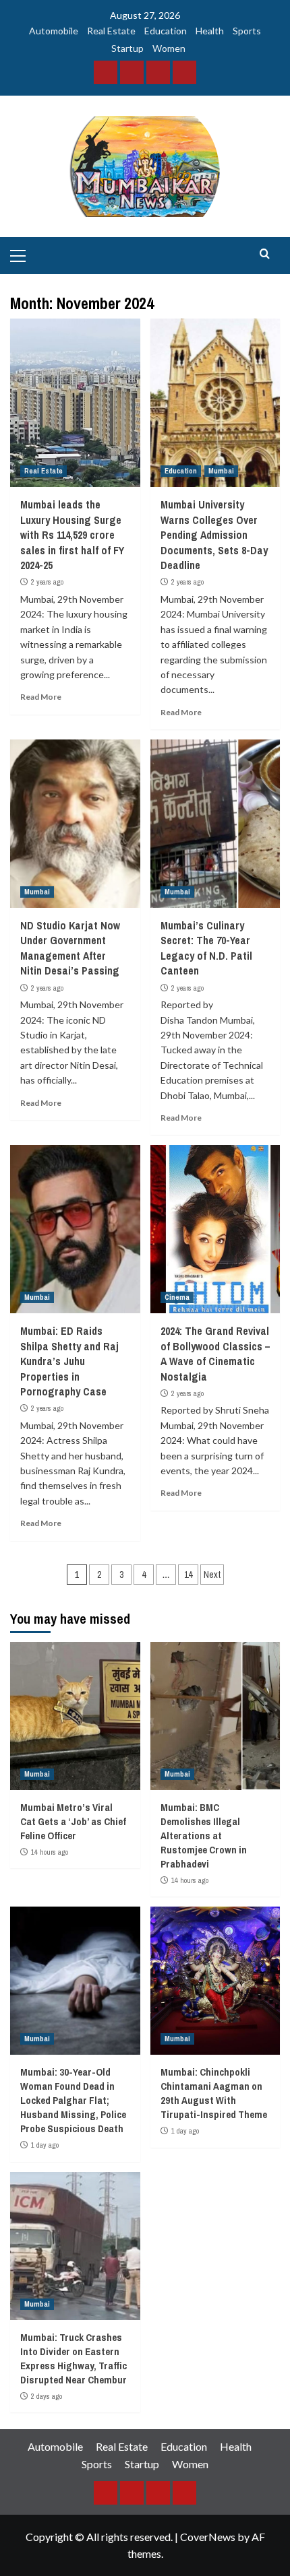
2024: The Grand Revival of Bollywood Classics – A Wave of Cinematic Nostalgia (215, 1353)
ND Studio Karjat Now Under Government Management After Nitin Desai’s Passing (70, 948)
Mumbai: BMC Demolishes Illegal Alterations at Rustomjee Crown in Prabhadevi (204, 1836)
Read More (41, 697)
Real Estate (111, 31)
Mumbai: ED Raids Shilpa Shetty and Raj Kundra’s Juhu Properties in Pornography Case (69, 1361)
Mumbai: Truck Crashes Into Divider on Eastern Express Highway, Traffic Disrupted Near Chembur (74, 2358)
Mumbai (221, 471)
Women (169, 48)
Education (166, 31)
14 (188, 1575)
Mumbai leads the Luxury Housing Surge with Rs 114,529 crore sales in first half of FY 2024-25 (72, 535)
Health (210, 31)
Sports (247, 31)
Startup (127, 48)
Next (212, 1575)
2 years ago (47, 582)
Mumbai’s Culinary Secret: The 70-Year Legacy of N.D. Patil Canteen (206, 948)
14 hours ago (50, 1852)
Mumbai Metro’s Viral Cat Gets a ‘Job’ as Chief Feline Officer (73, 1821)
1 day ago (45, 2145)
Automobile (54, 31)
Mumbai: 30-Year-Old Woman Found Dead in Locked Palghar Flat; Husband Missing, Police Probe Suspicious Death (73, 2100)
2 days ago (47, 2396)
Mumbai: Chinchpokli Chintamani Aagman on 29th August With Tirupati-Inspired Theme (214, 2093)
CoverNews (208, 2537)
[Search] (265, 254)
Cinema (177, 1297)
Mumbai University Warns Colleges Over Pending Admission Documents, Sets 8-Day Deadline (214, 535)
